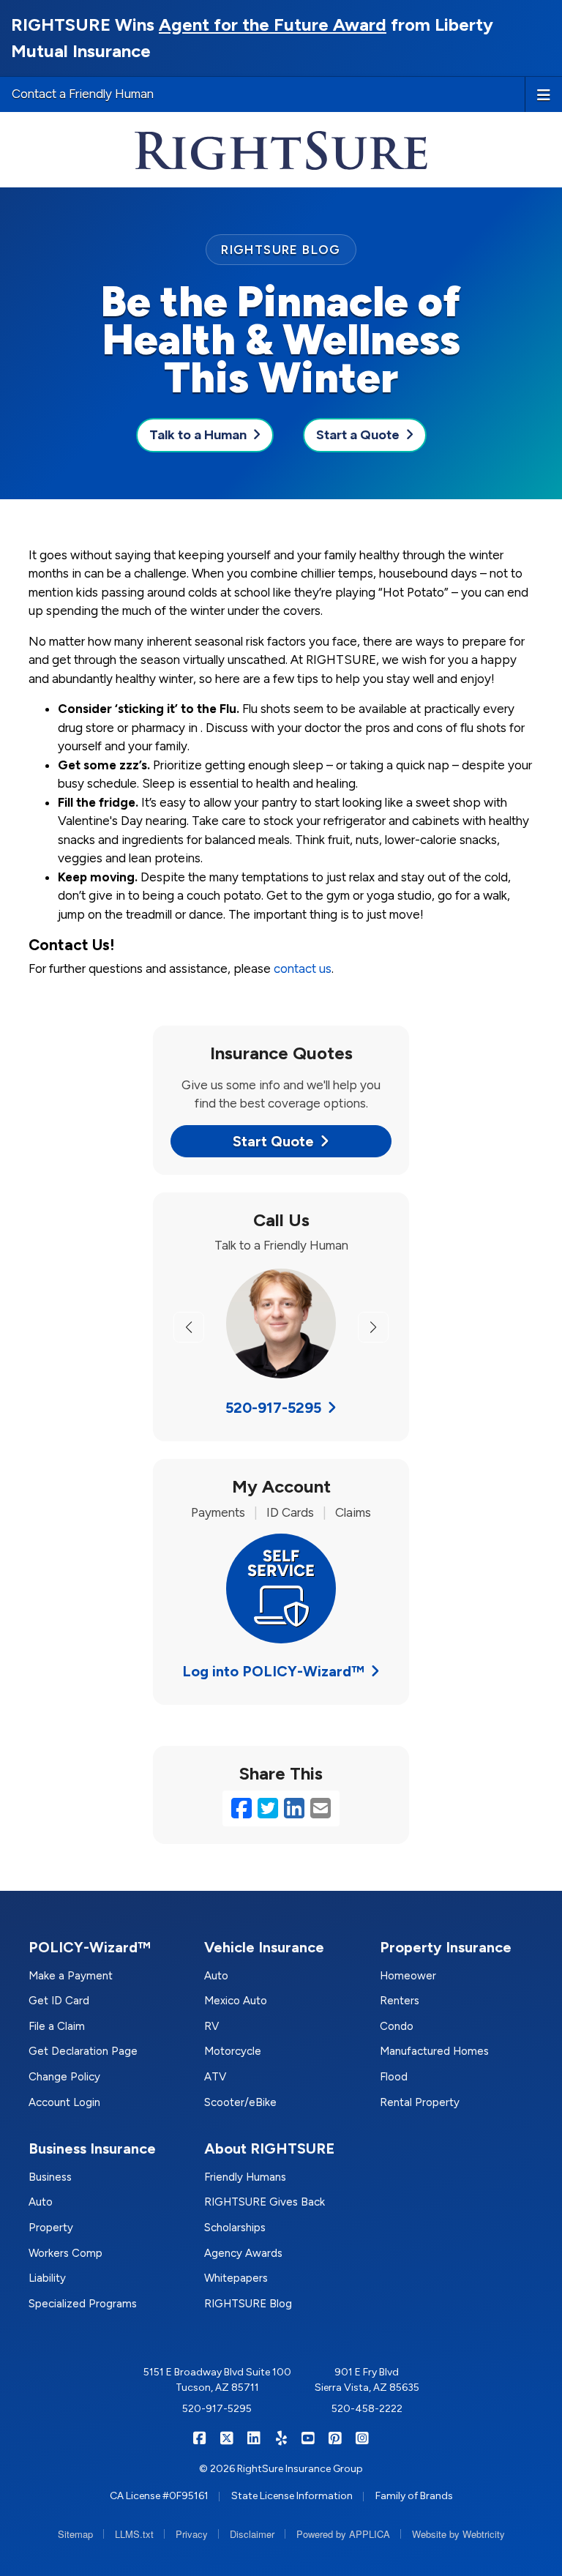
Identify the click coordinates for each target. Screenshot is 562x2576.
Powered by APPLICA (343, 2534)
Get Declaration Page (83, 2051)
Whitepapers (236, 2278)
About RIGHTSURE (269, 2148)
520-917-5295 (273, 1408)
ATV (215, 2077)
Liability (47, 2278)
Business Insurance (92, 2148)
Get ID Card (59, 2001)
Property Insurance (446, 1947)
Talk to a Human (198, 435)
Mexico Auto (236, 2001)
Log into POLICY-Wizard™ (273, 1671)
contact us (303, 968)
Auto (216, 1976)
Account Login (64, 2102)
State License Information (292, 2496)
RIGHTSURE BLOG (281, 250)
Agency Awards (243, 2253)
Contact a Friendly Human (83, 94)
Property (51, 2228)
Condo (397, 2026)
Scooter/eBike (240, 2102)
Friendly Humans (245, 2177)
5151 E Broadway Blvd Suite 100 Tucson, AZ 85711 (217, 2380)
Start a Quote (358, 435)
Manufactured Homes (434, 2051)
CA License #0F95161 (159, 2496)
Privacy (192, 2534)
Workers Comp (65, 2253)
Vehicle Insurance (264, 1947)
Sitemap (75, 2534)
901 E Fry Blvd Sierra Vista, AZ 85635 (367, 2380)
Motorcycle (233, 2051)
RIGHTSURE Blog (248, 2304)
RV (211, 2026)
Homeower (408, 1976)
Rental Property (420, 2102)
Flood (394, 2077)
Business (50, 2177)
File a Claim (57, 2026)
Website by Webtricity (458, 2534)
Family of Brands (414, 2496)
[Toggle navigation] (544, 94)
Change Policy (64, 2077)
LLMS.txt (134, 2534)
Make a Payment (71, 1976)
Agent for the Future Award (273, 25)
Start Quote (273, 1141)
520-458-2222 (367, 2409)
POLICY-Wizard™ (90, 1947)
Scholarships (235, 2228)
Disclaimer (252, 2534)
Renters (400, 2001)
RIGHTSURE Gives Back (265, 2202)
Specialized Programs (83, 2304)
